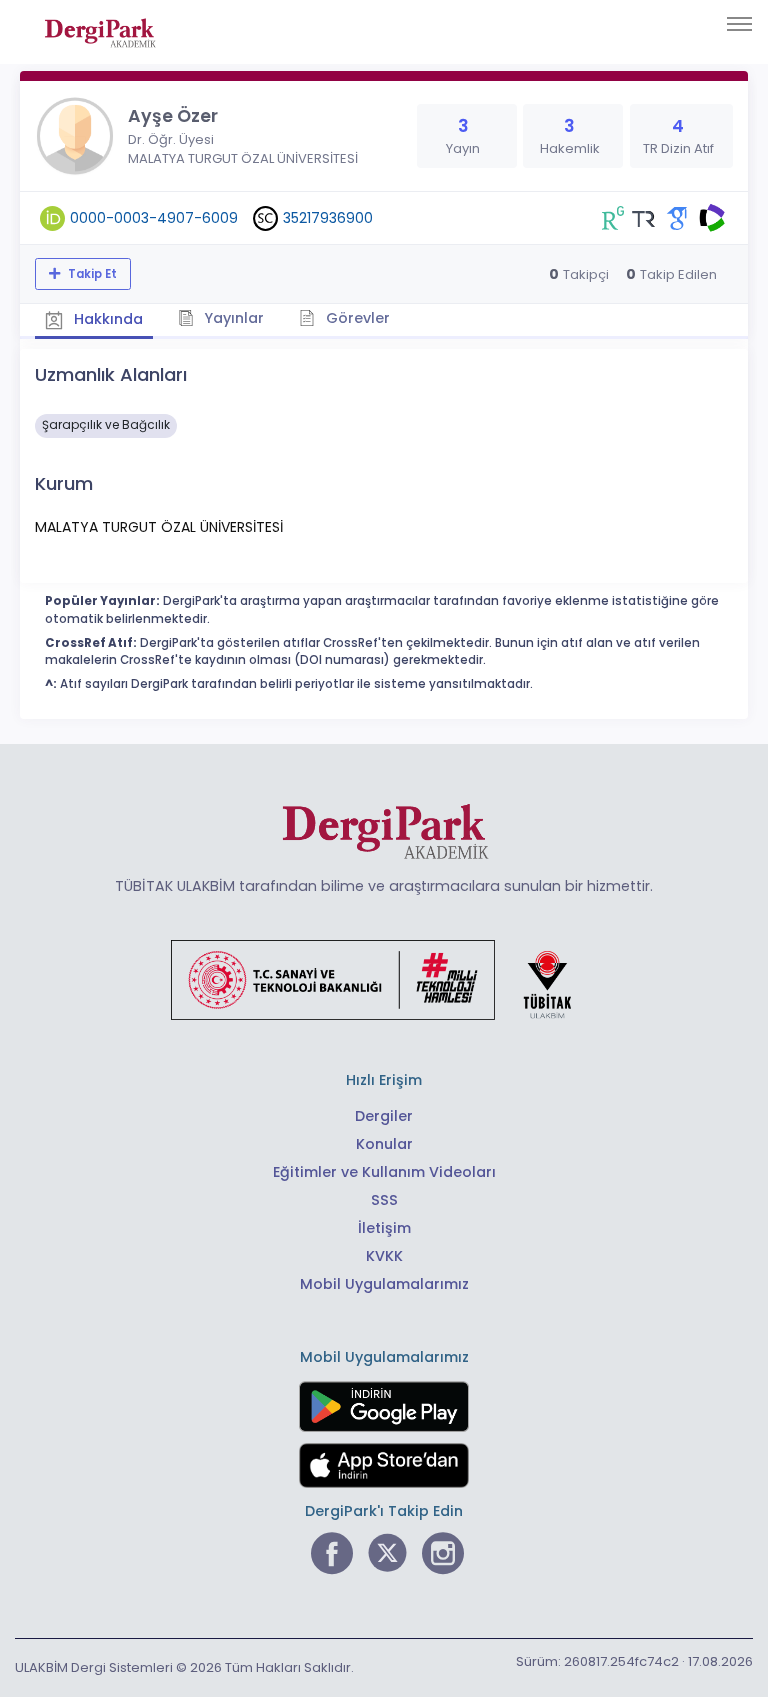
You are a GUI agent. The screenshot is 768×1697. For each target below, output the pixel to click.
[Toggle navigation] (739, 24)
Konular (384, 1144)
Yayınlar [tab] (232, 318)
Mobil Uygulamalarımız (384, 1284)
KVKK (384, 1256)
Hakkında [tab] (106, 319)
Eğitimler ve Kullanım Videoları (384, 1172)
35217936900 (328, 218)
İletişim (384, 1228)
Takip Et (91, 274)
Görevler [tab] (356, 318)
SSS (384, 1200)
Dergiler (384, 1116)
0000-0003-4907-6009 (154, 218)
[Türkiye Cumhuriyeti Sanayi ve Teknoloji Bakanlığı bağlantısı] (384, 979)
